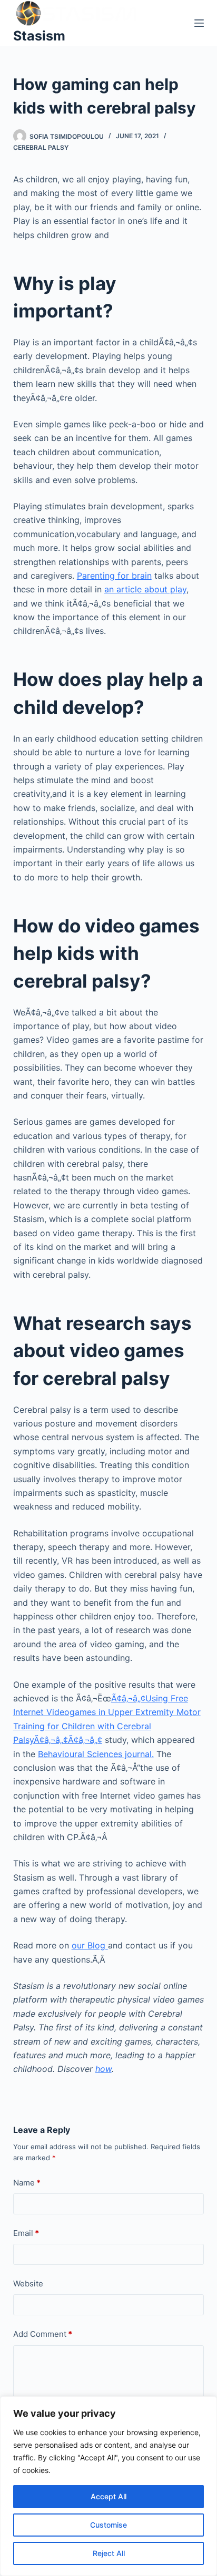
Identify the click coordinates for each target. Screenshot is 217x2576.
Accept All (108, 2496)
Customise (108, 2525)
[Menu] (199, 23)
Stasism (39, 36)
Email (26, 2233)
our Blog (90, 1945)
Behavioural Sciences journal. (96, 1754)
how (103, 2069)
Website (28, 2283)
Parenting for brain (114, 576)
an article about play (145, 589)
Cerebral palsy (41, 147)
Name (27, 2183)
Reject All (109, 2553)
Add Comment (43, 2334)
